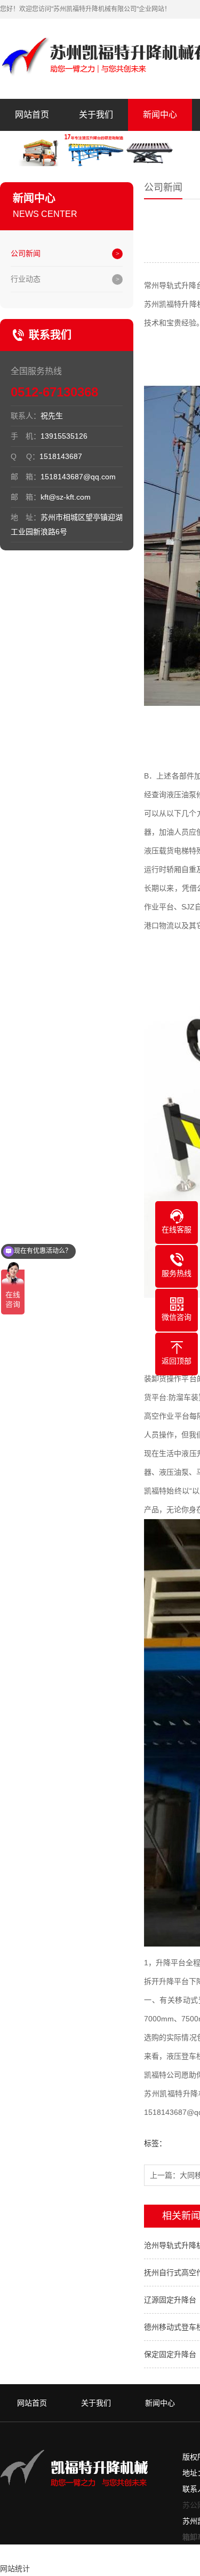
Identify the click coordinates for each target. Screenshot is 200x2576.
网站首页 (32, 115)
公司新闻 (26, 253)
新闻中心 (160, 115)
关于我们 (96, 115)
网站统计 (15, 2569)
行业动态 (26, 279)
